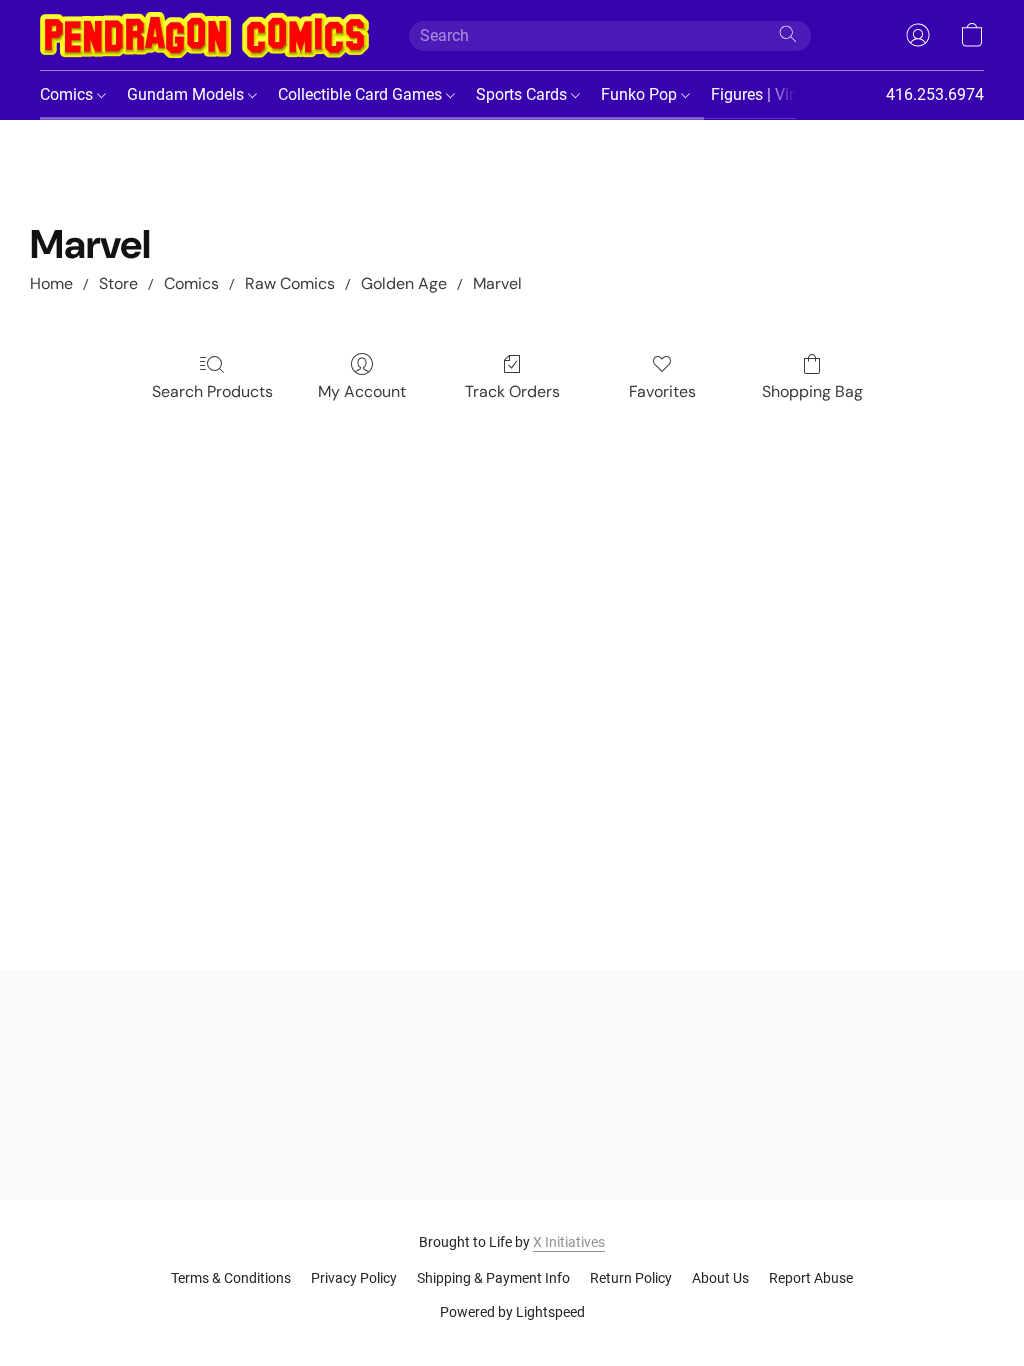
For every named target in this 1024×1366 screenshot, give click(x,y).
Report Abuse (811, 1278)
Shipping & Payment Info (493, 1278)
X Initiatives (569, 1242)
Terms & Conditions (231, 1278)
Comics (68, 94)
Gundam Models (187, 94)
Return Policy (631, 1278)
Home (51, 283)
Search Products (212, 391)
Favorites (662, 391)
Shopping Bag (812, 391)
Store (118, 283)
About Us (720, 1278)
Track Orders (512, 391)
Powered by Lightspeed (512, 1312)
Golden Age (404, 283)
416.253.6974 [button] (935, 94)
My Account (362, 391)
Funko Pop (641, 94)
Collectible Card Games (362, 94)
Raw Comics (290, 283)
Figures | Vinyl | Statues (795, 94)
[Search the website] (788, 34)
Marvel (497, 283)
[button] (204, 35)
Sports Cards (523, 94)
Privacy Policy (354, 1278)
